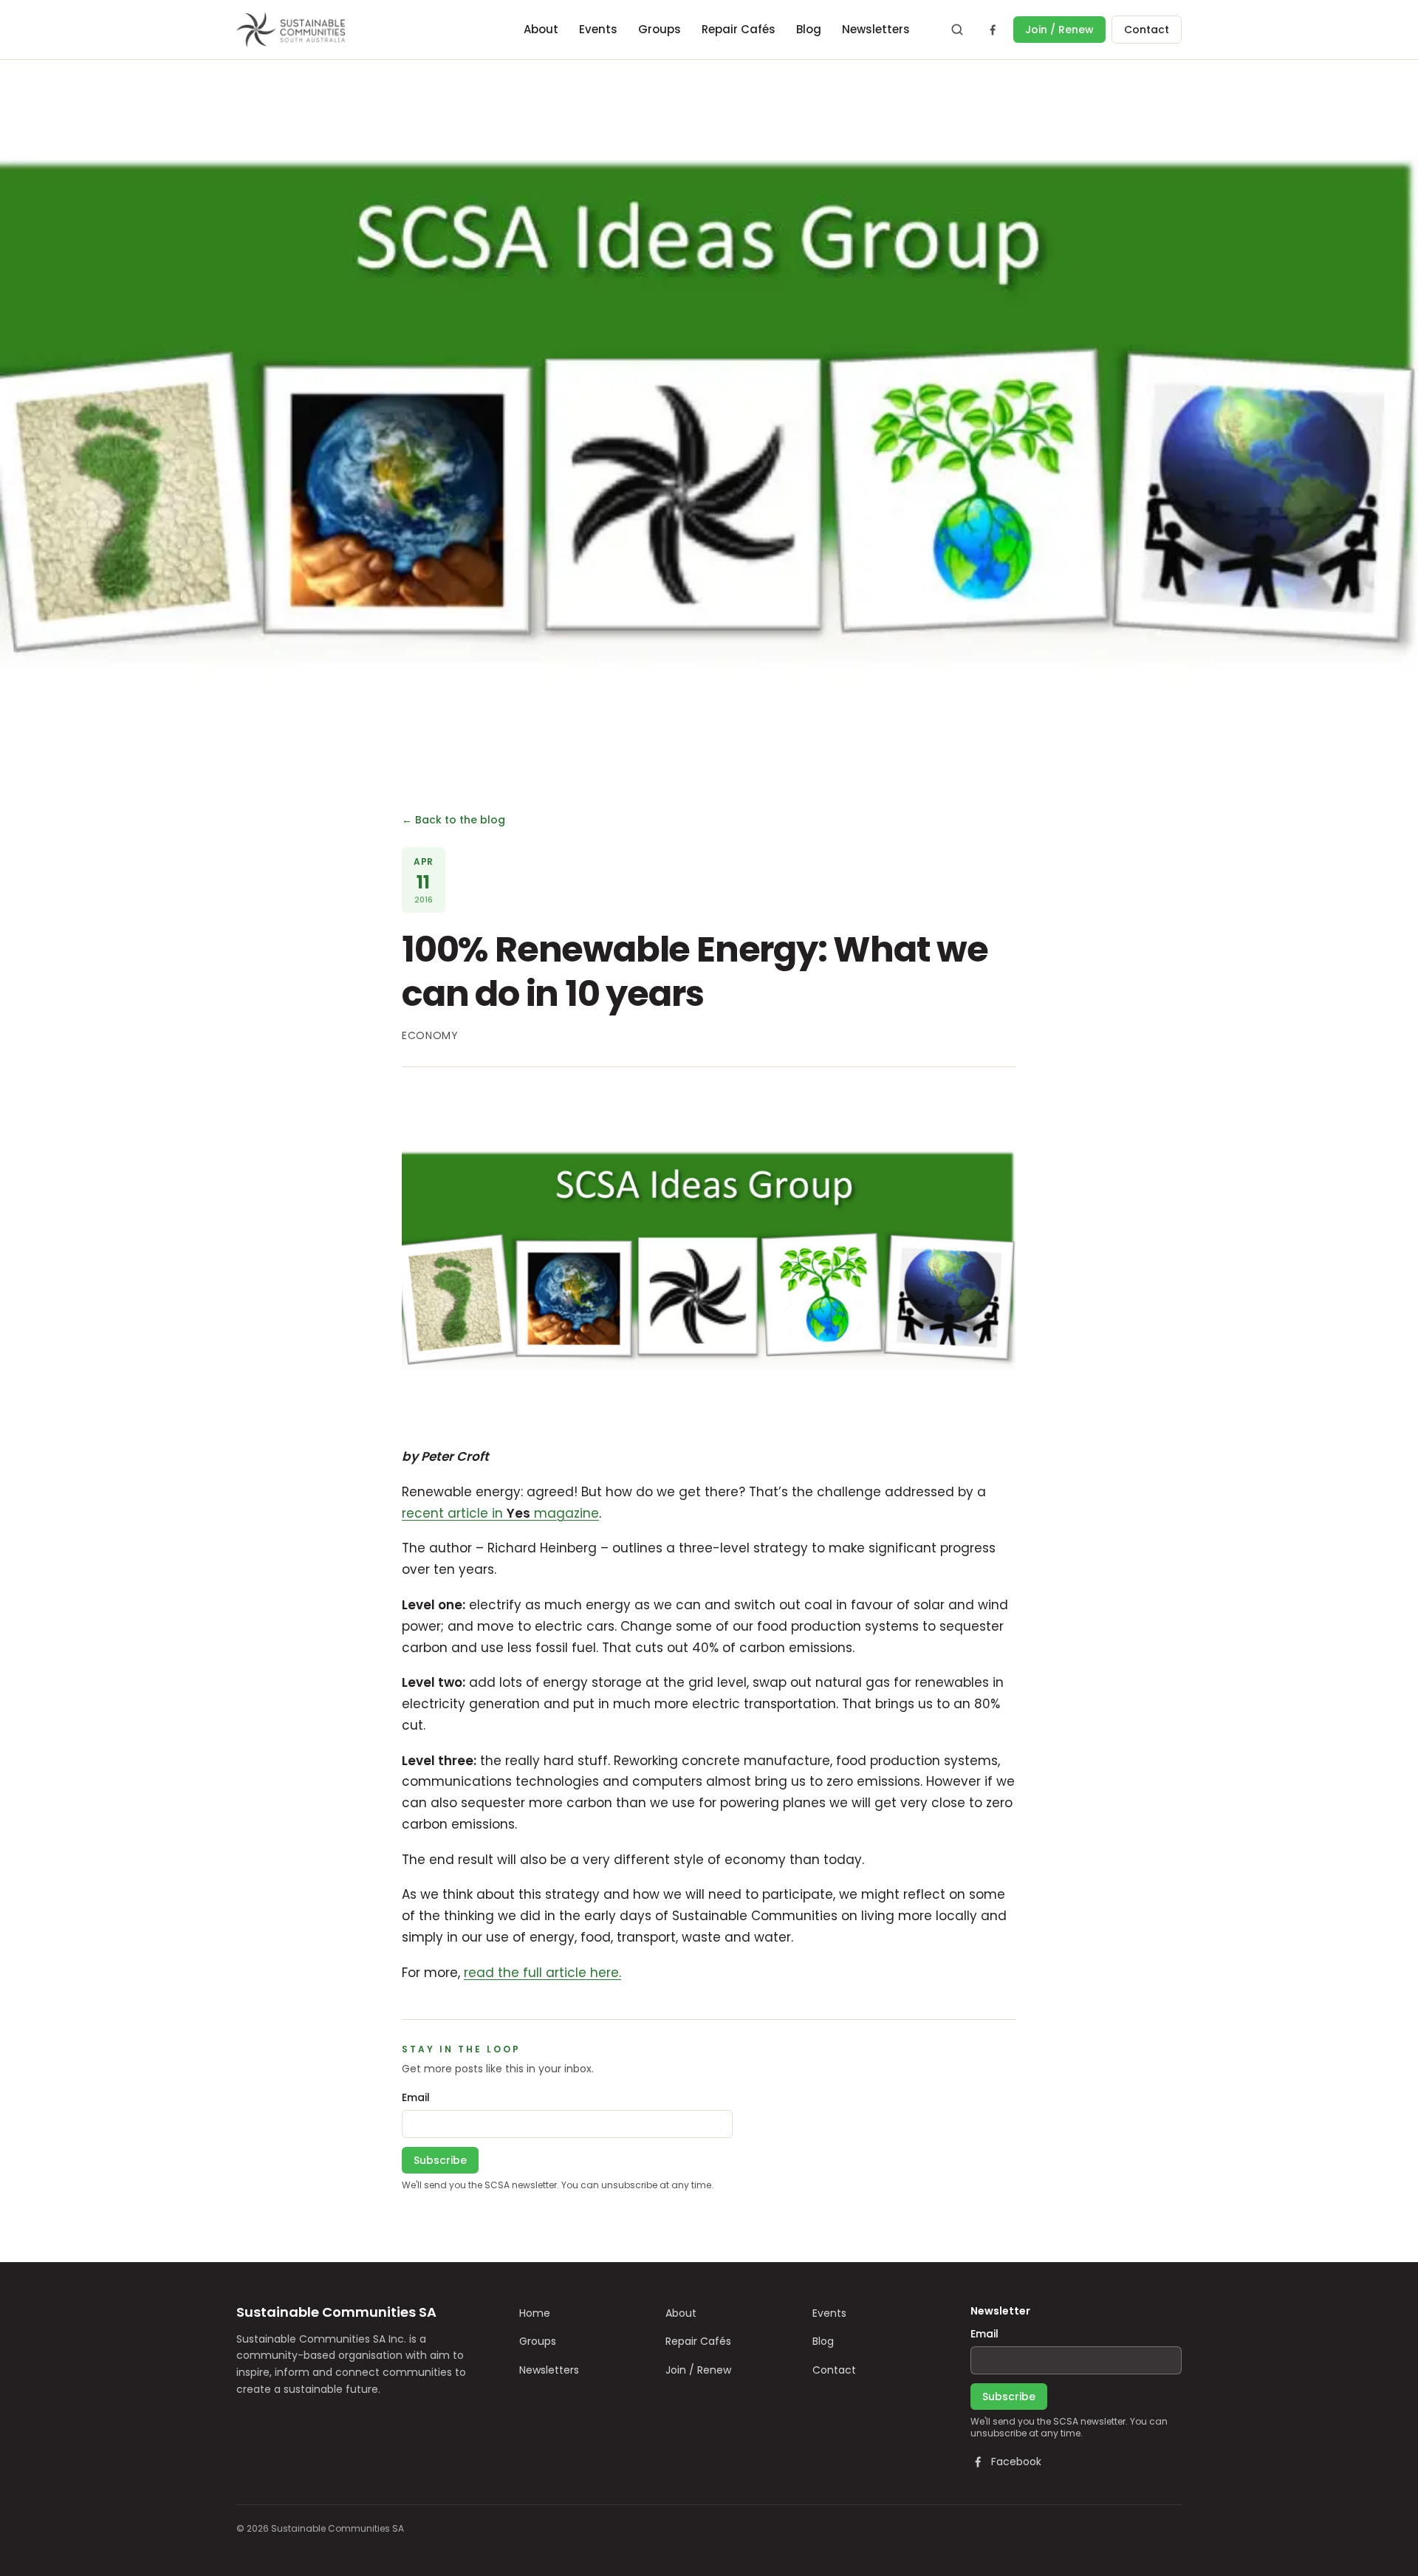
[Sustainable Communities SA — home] (291, 30)
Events (598, 29)
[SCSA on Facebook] (993, 30)
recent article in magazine (500, 1513)
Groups (660, 29)
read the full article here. (542, 1973)
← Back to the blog (453, 820)
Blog (809, 29)
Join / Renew (1059, 30)
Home (535, 2313)
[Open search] (957, 30)
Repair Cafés (739, 29)
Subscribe (440, 2160)
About (541, 29)
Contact (1147, 30)
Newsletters (876, 29)
